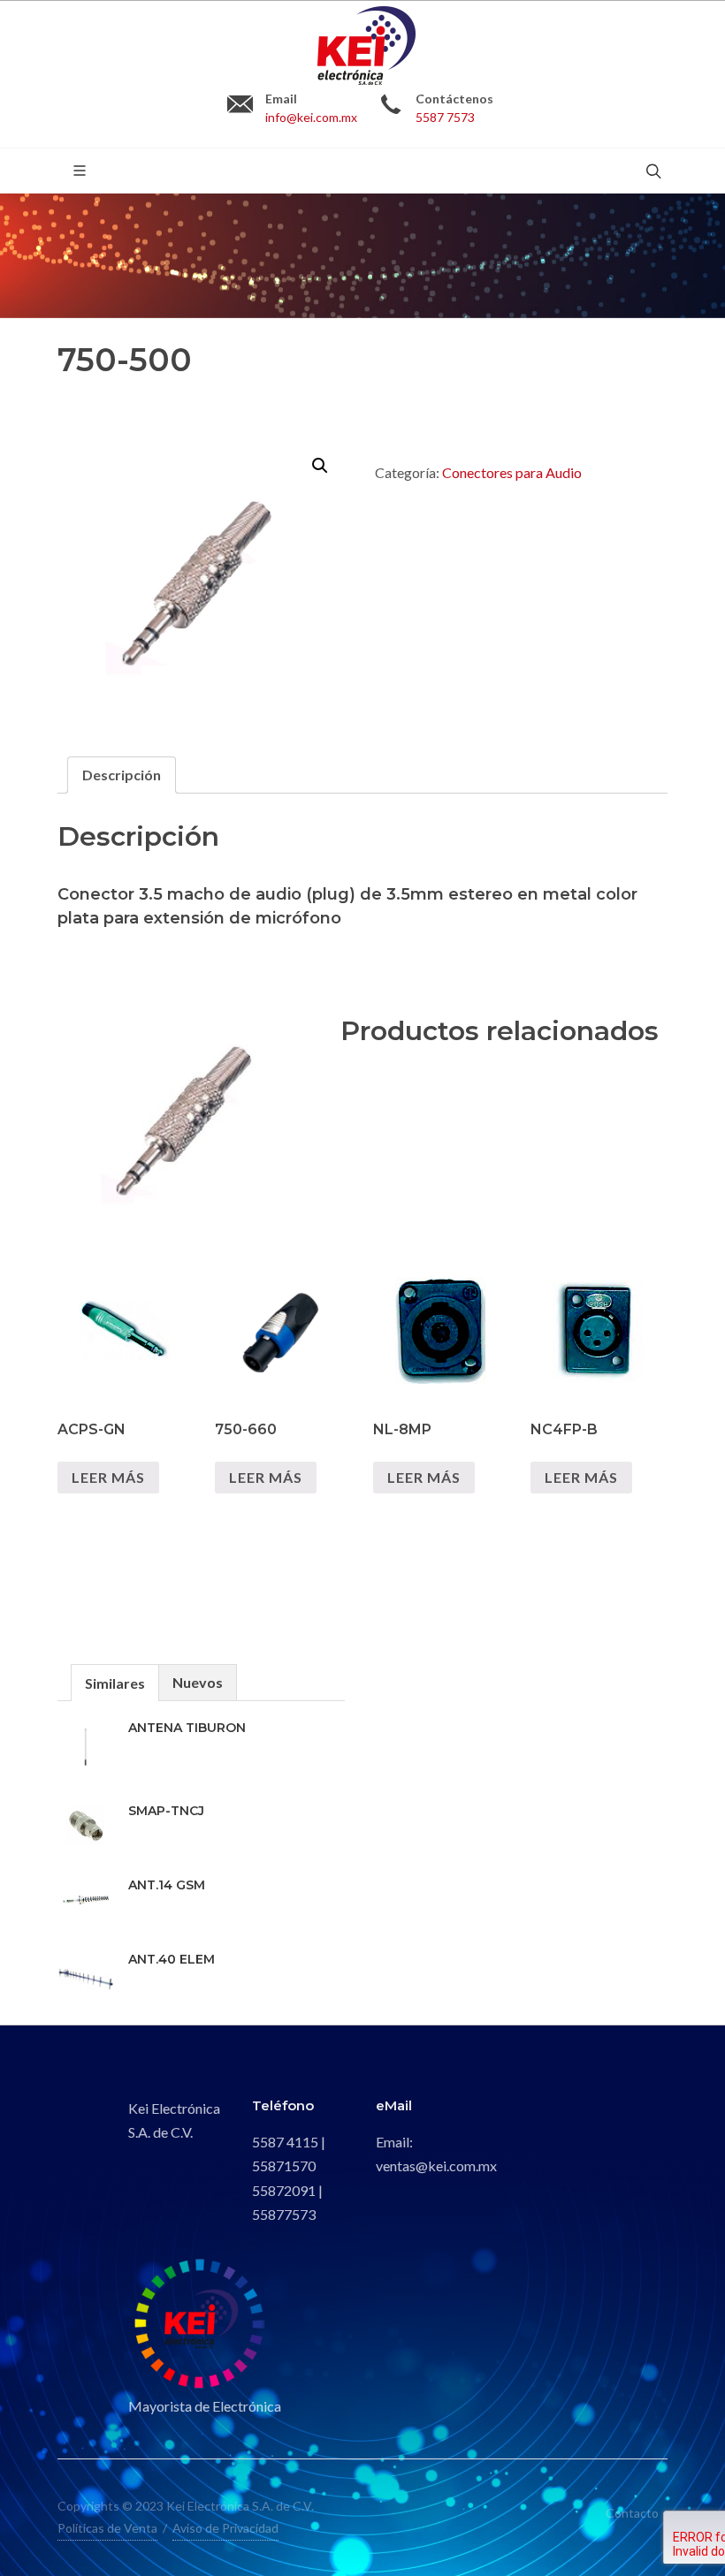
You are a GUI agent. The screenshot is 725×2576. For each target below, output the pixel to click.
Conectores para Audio (512, 472)
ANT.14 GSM (167, 1885)
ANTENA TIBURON (187, 1728)
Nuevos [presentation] (198, 1682)
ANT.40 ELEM (172, 1959)
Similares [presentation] (115, 1683)
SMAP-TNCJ (166, 1811)
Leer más (108, 1477)
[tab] (122, 775)
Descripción (122, 775)
